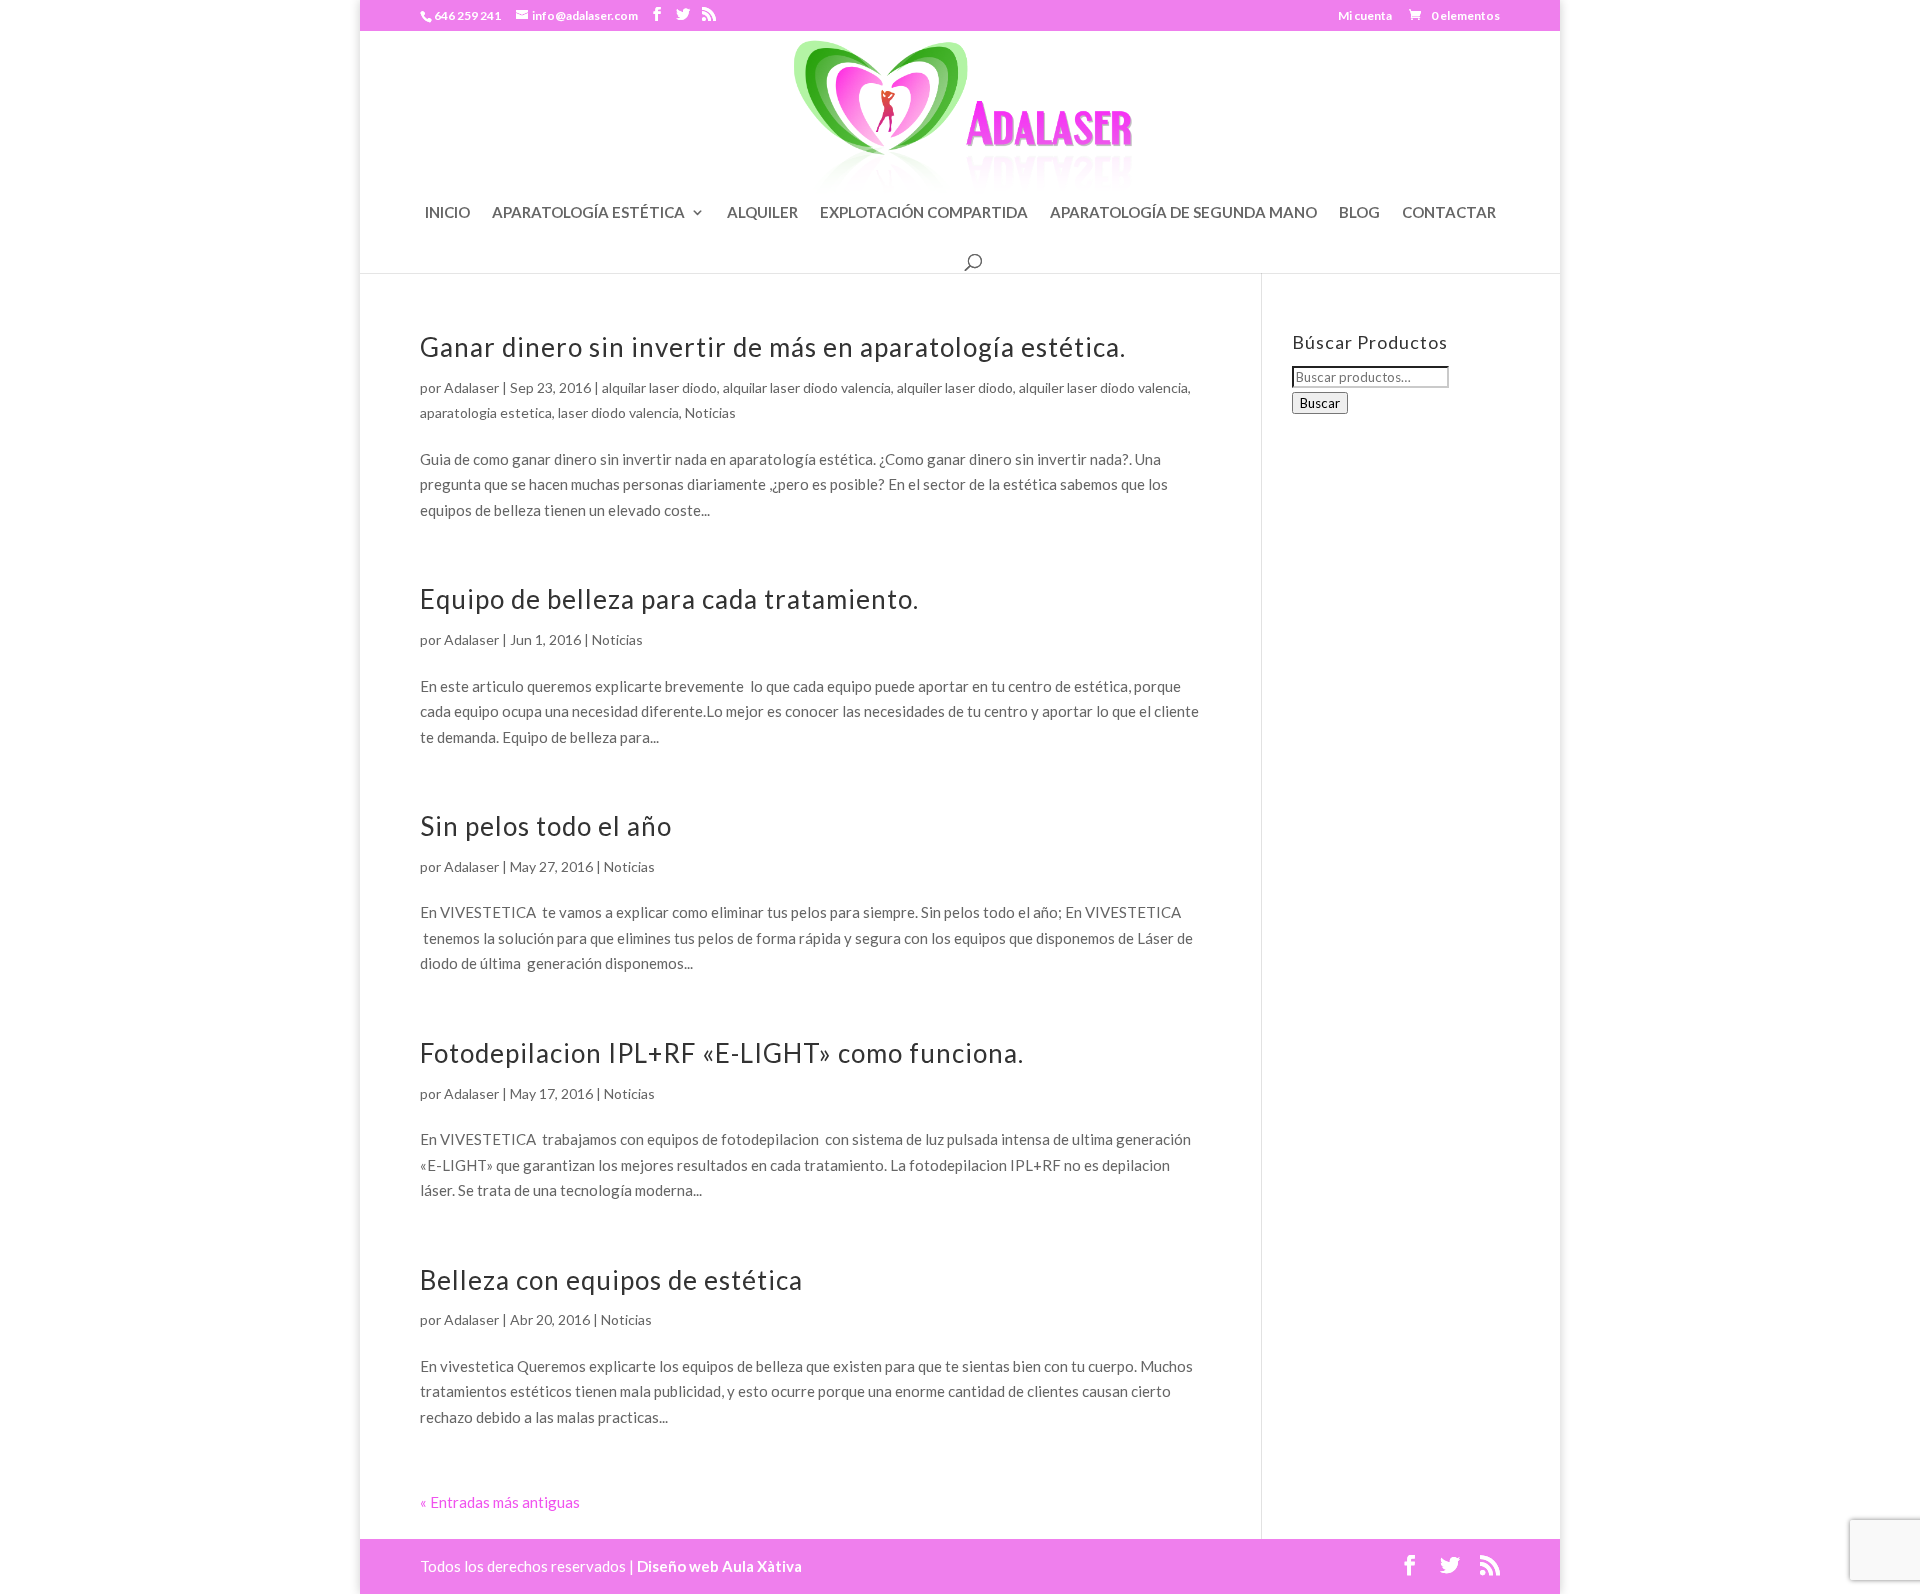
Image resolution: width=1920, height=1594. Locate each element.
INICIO (447, 213)
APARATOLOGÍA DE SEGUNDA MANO (1183, 213)
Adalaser (471, 387)
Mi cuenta (1365, 16)
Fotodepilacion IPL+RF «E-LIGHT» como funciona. (722, 1053)
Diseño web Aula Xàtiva (719, 1566)
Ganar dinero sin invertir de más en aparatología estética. (773, 347)
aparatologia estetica (486, 412)
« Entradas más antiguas (500, 1502)
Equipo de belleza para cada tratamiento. (669, 599)
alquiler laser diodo (955, 387)
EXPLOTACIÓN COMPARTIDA (924, 213)
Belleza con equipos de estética (611, 1280)
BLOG (1359, 213)
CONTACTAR (1449, 213)
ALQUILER (762, 213)
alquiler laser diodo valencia (1103, 387)
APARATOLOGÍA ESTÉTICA (588, 213)
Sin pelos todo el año (546, 826)
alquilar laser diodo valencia (807, 387)
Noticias (710, 412)
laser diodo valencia (618, 412)
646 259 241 (467, 15)
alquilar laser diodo (659, 387)
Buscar (1320, 403)
